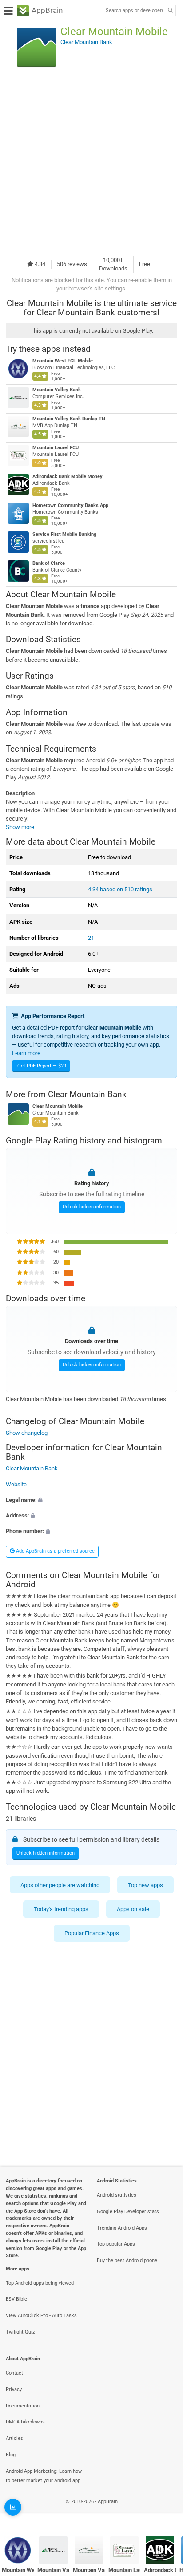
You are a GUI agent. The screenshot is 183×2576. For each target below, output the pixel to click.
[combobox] (135, 11)
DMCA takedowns (25, 2422)
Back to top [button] (165, 2511)
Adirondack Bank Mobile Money (68, 477)
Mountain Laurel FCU (56, 448)
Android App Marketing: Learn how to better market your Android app (44, 2476)
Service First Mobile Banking (64, 534)
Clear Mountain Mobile (58, 1106)
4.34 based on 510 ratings (120, 889)
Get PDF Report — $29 (42, 1066)
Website (16, 1484)
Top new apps (145, 1885)
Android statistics (117, 2195)
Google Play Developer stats (128, 2212)
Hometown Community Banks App (70, 505)
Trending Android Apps (122, 2228)
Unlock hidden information (92, 1207)
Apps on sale (133, 1909)
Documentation (23, 2406)
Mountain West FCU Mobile (63, 361)
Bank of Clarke (49, 563)
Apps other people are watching (60, 1885)
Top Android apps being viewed (40, 2283)
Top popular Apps (116, 2244)
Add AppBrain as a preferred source (55, 1551)
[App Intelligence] (13, 2507)
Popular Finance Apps (92, 1933)
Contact (14, 2373)
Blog (11, 2455)
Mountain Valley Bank (57, 390)
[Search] (170, 11)
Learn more (26, 1053)
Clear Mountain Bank (87, 1094)
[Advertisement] (91, 162)
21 (91, 938)
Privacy (14, 2389)
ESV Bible (16, 2299)
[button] (91, 1500)
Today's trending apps (61, 1909)
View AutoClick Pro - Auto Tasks (41, 2316)
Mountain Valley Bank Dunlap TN (69, 419)
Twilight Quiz (20, 2332)
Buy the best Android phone (127, 2260)
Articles (14, 2438)
